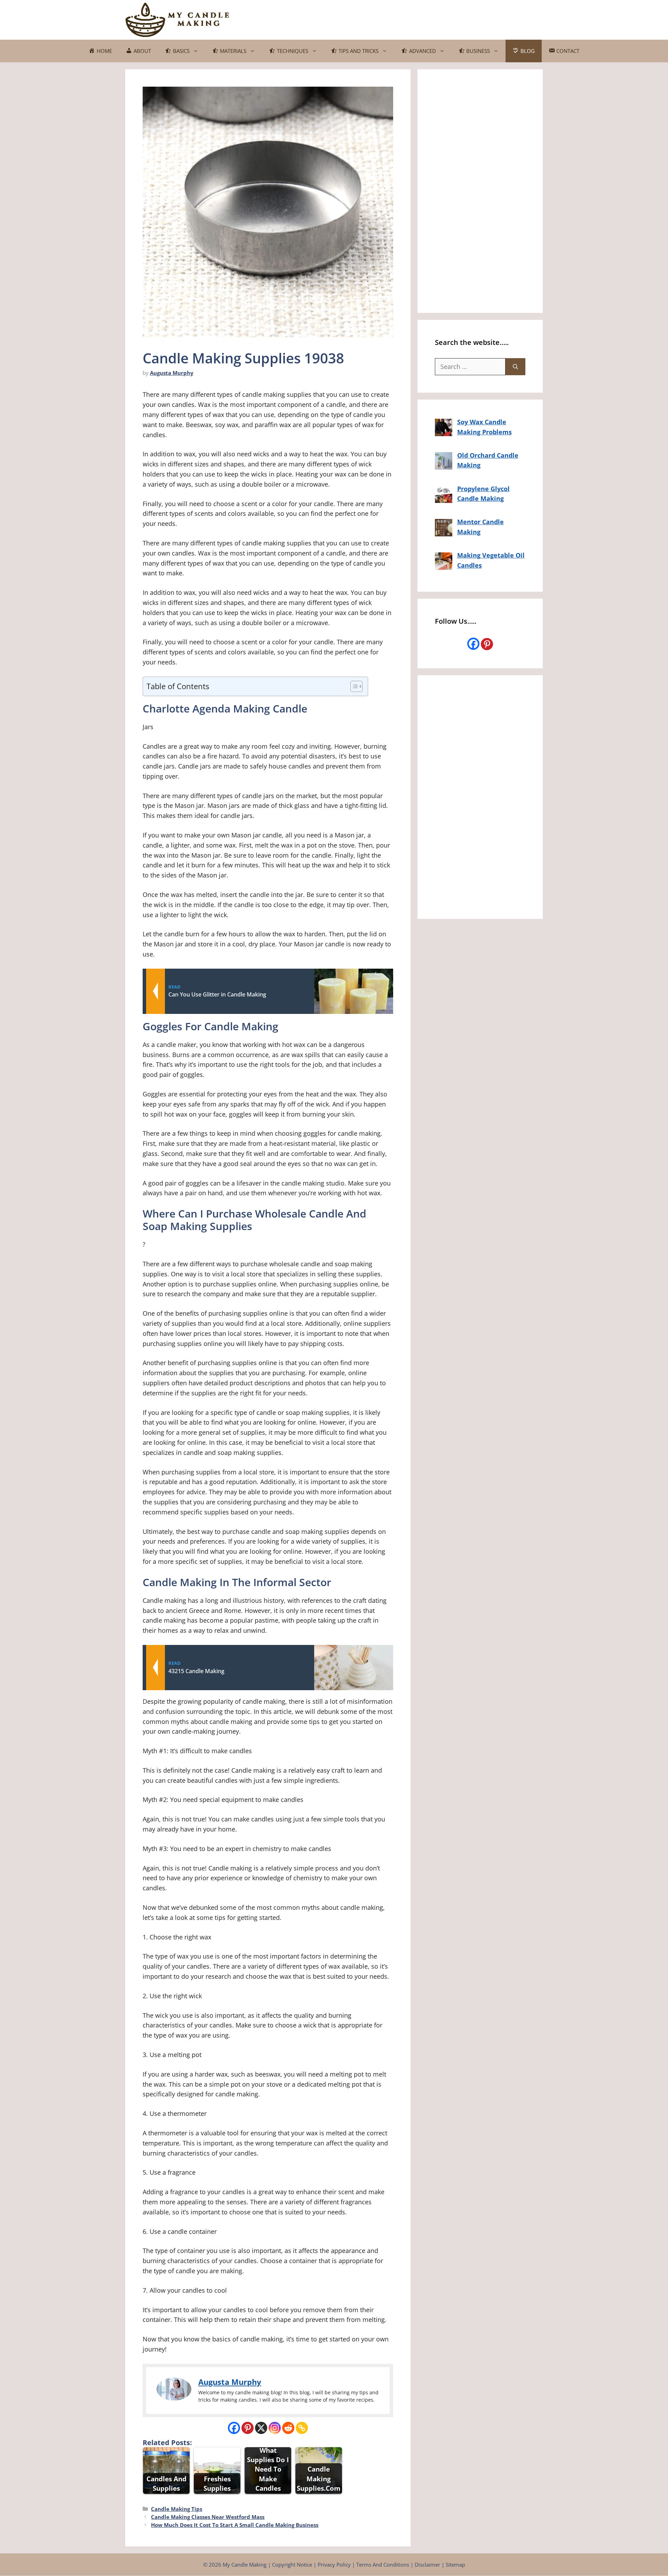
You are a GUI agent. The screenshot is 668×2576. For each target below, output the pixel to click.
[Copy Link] (302, 2428)
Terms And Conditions (383, 2565)
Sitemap (455, 2565)
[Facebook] (234, 2428)
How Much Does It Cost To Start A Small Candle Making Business (235, 2525)
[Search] (515, 367)
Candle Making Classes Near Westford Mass (208, 2517)
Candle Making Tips (177, 2509)
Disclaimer (427, 2565)
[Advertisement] (416, 18)
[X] (261, 2428)
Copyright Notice (292, 2565)
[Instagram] (275, 2428)
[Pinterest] (248, 2428)
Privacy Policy (334, 2565)
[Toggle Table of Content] (353, 686)
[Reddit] (288, 2428)
